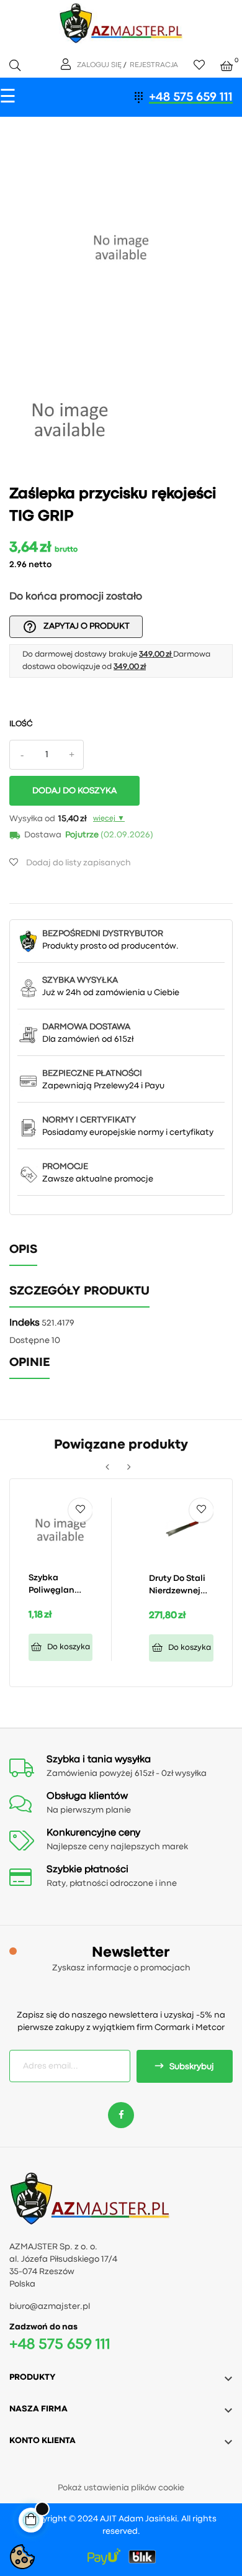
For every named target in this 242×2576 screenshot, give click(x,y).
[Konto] (67, 65)
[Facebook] (121, 2115)
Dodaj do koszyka (74, 791)
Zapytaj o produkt (76, 627)
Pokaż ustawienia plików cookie (121, 2488)
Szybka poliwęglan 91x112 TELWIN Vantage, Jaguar (57, 1585)
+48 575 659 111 (191, 97)
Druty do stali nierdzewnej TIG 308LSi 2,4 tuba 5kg (178, 1586)
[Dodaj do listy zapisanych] (80, 1510)
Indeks (25, 1323)
